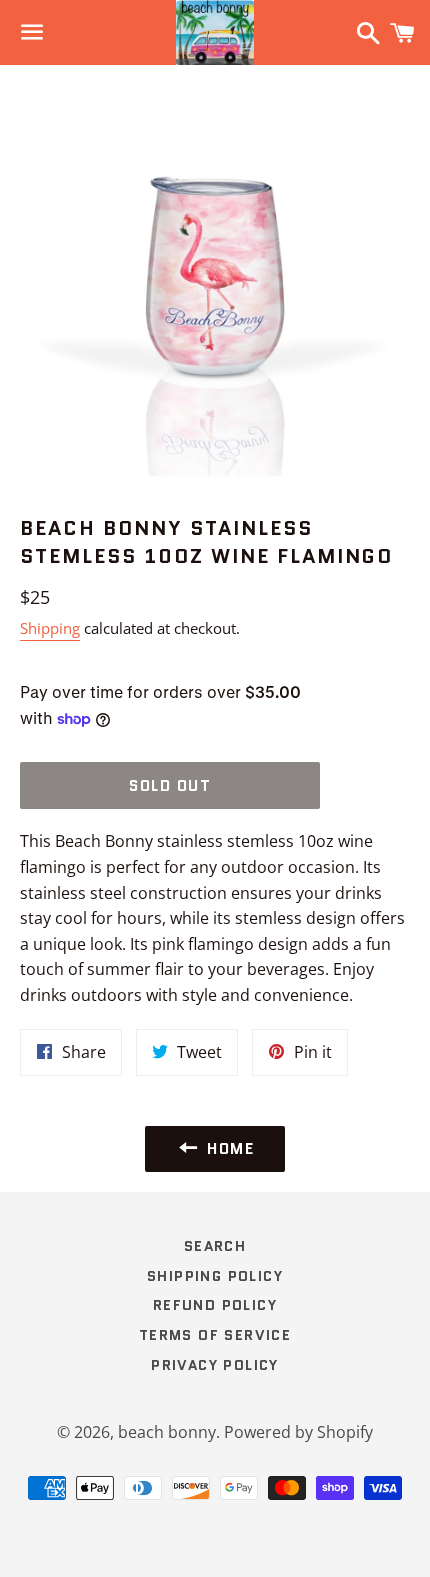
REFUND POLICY (215, 1305)
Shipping (50, 628)
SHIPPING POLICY (215, 1276)
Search (215, 1246)
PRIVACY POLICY (215, 1365)
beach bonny (167, 1432)
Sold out (170, 786)
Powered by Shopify (298, 1432)
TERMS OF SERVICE (215, 1335)
